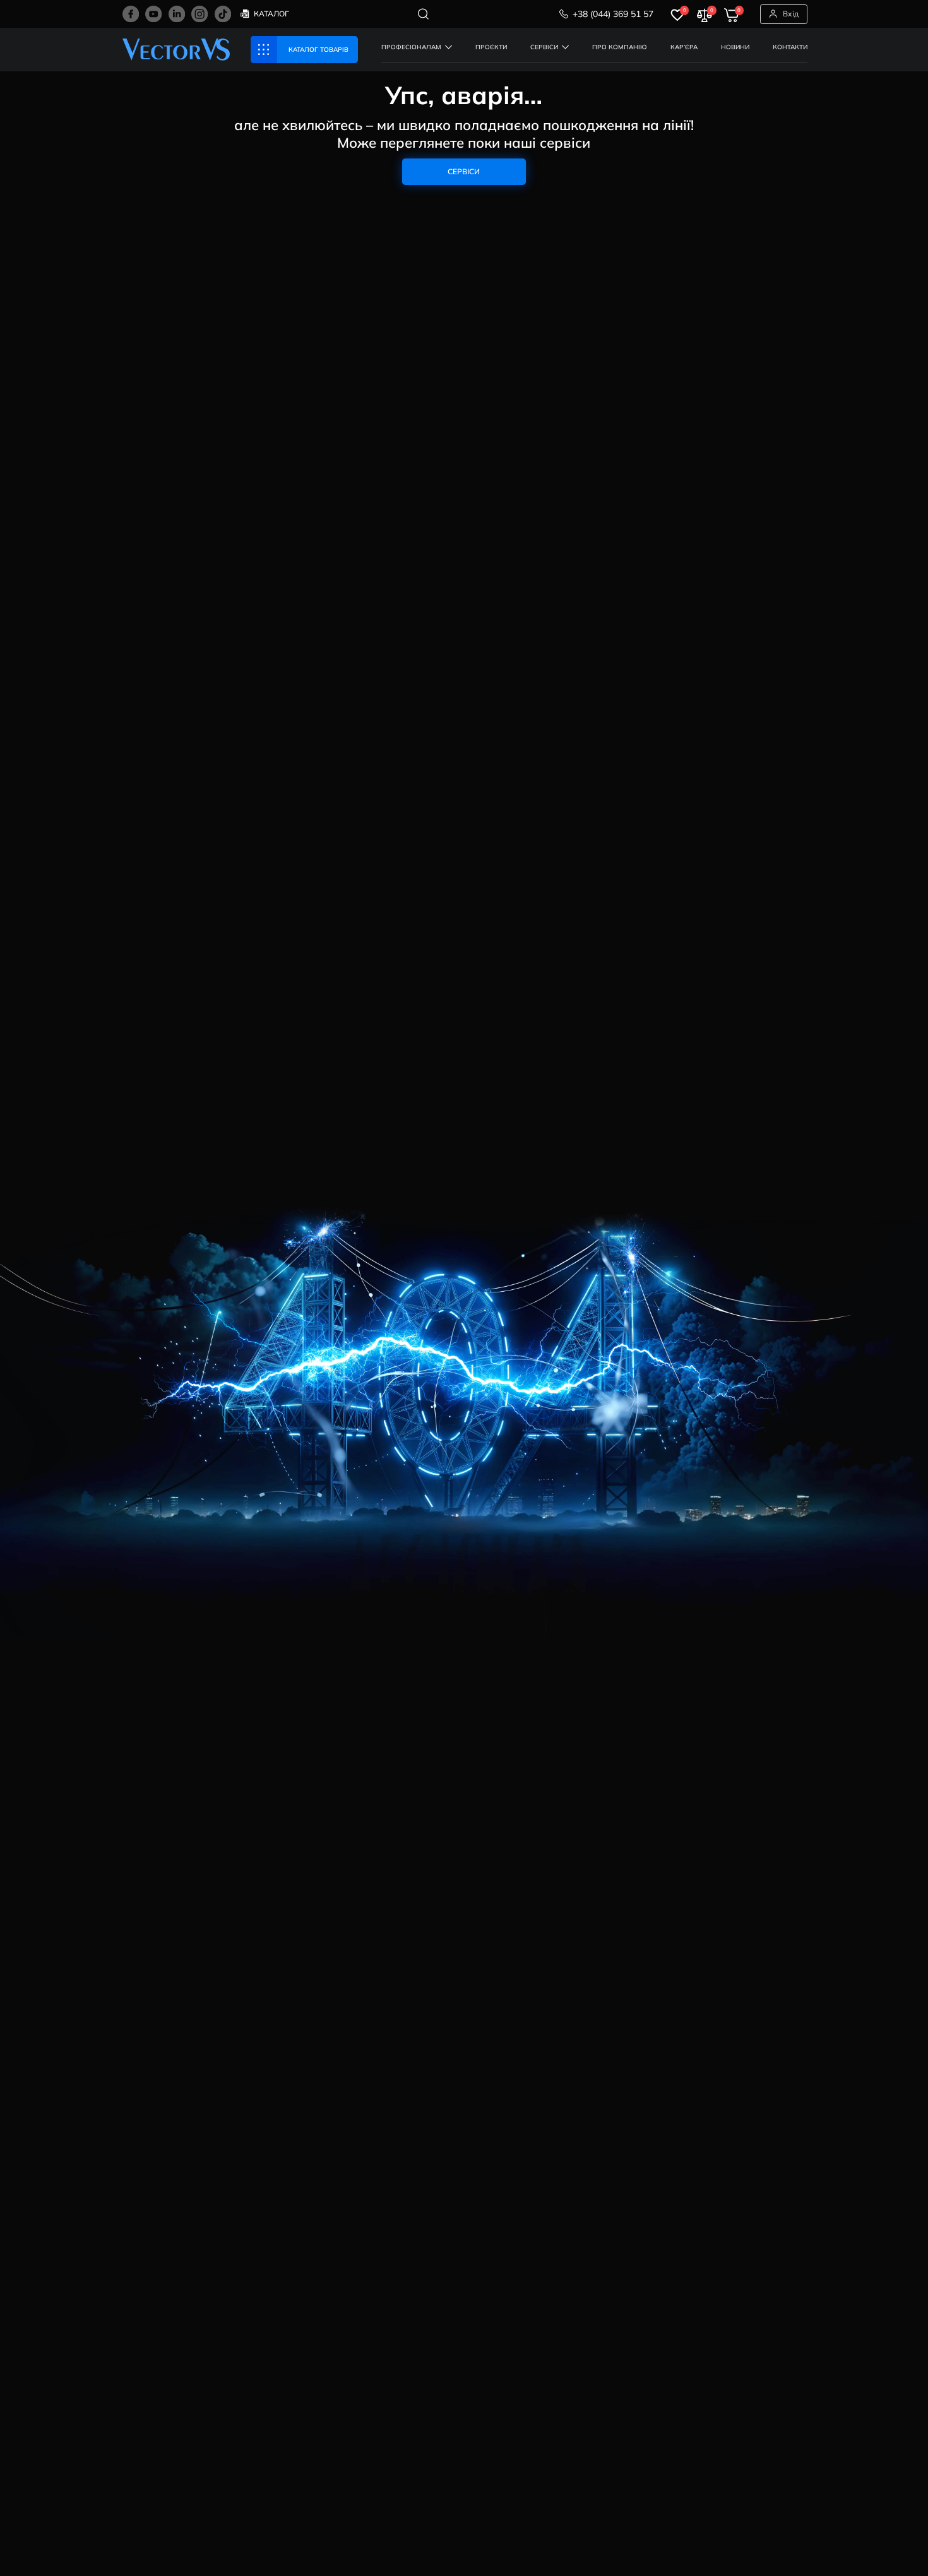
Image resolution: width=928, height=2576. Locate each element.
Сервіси (464, 171)
